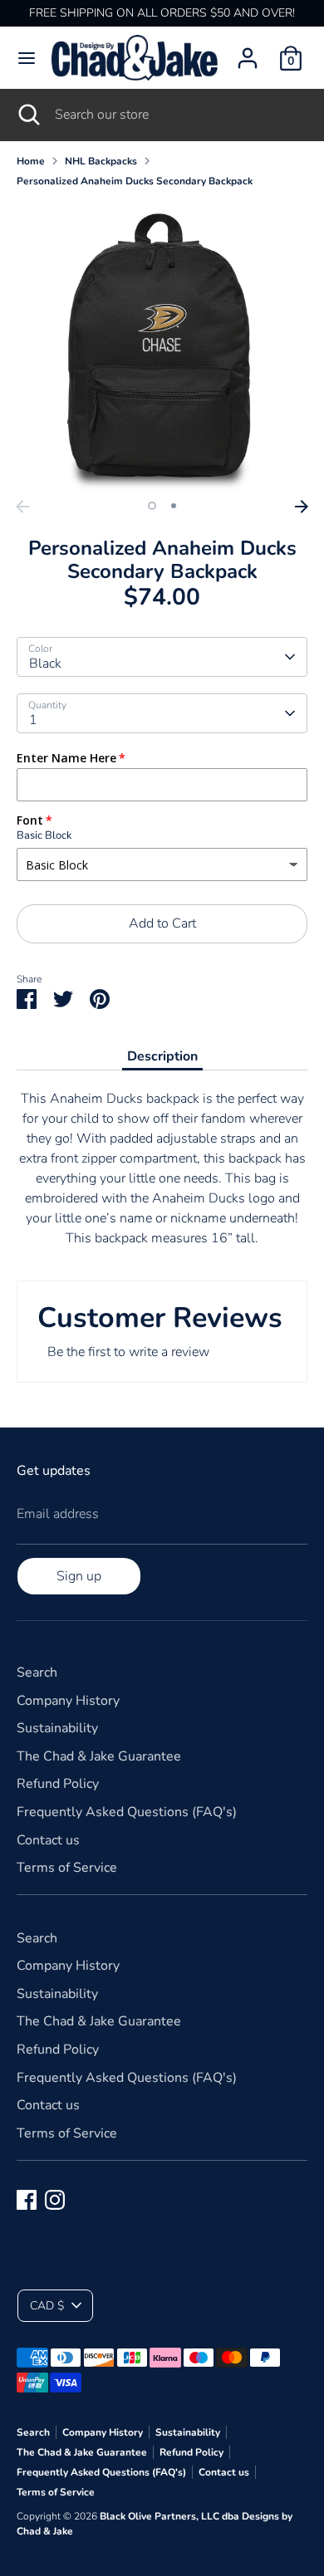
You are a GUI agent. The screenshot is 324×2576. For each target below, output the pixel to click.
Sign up (79, 1576)
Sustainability (57, 1728)
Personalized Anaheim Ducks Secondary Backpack (135, 181)
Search (37, 1672)
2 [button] (174, 506)
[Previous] (22, 507)
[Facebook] (27, 2200)
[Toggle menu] (27, 58)
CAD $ (47, 2306)
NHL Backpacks (101, 161)
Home (31, 161)
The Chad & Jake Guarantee (99, 1756)
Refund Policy (58, 1784)
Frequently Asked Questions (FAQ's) (127, 1812)
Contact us (48, 1840)
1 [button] (152, 506)
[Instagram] (55, 2200)
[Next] (302, 507)
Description (162, 1056)
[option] (162, 346)
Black (45, 664)
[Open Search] (27, 115)
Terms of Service (67, 1868)
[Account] (248, 51)
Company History (68, 1701)
